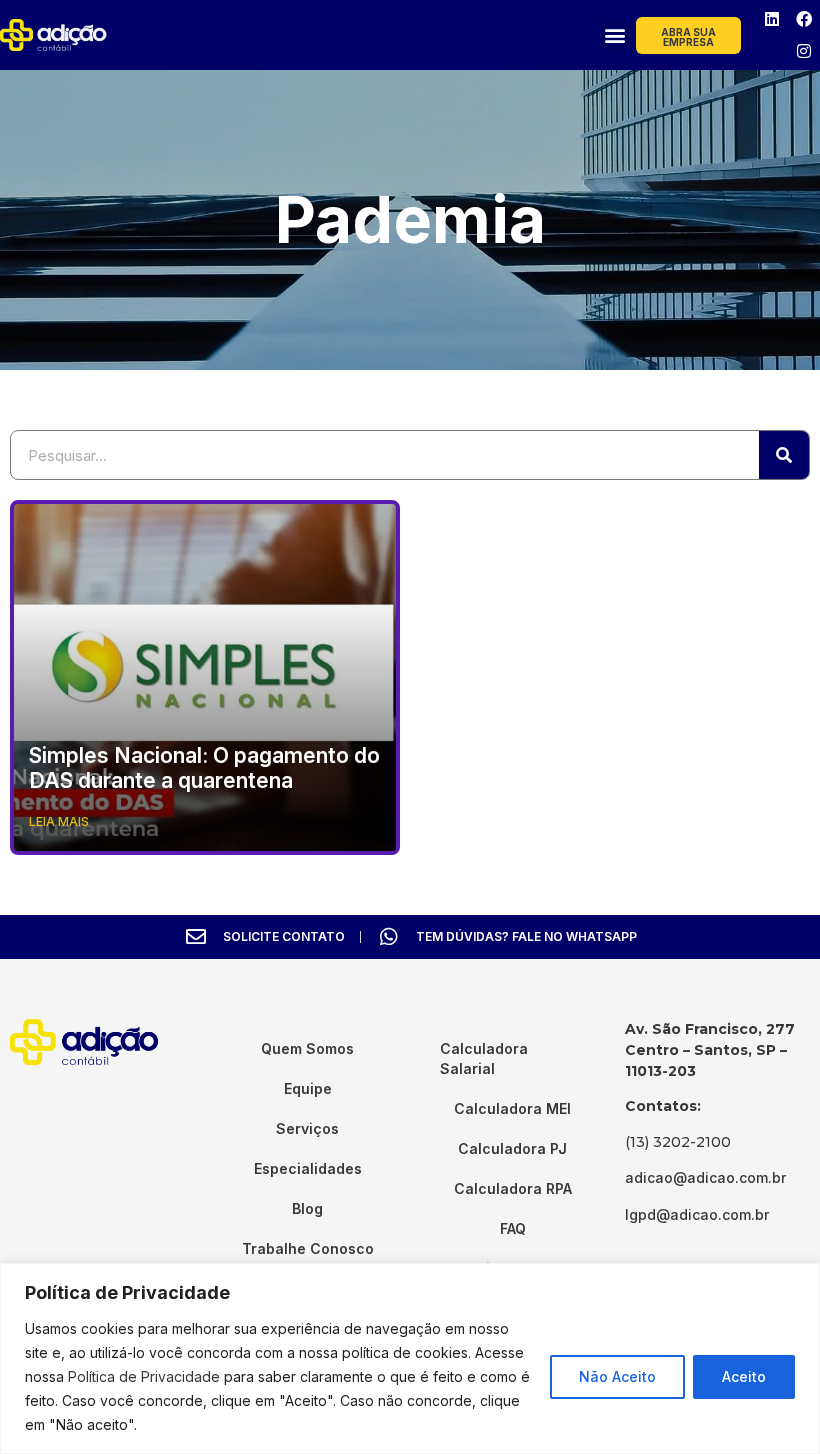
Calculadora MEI (512, 1108)
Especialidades (308, 1168)
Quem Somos (307, 1048)
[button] (614, 35)
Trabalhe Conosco (308, 1248)
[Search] (784, 455)
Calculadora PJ (512, 1148)
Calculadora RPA (513, 1188)
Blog (307, 1208)
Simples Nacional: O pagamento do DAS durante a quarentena (204, 768)
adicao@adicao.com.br (705, 1177)
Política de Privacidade (144, 1376)
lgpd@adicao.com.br (697, 1214)
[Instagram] (804, 51)
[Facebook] (804, 19)
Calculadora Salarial (484, 1058)
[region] (410, 1358)
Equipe (308, 1088)
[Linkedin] (772, 19)
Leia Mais (59, 821)
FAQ (513, 1228)
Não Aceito (617, 1376)
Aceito (744, 1376)
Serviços (307, 1128)
